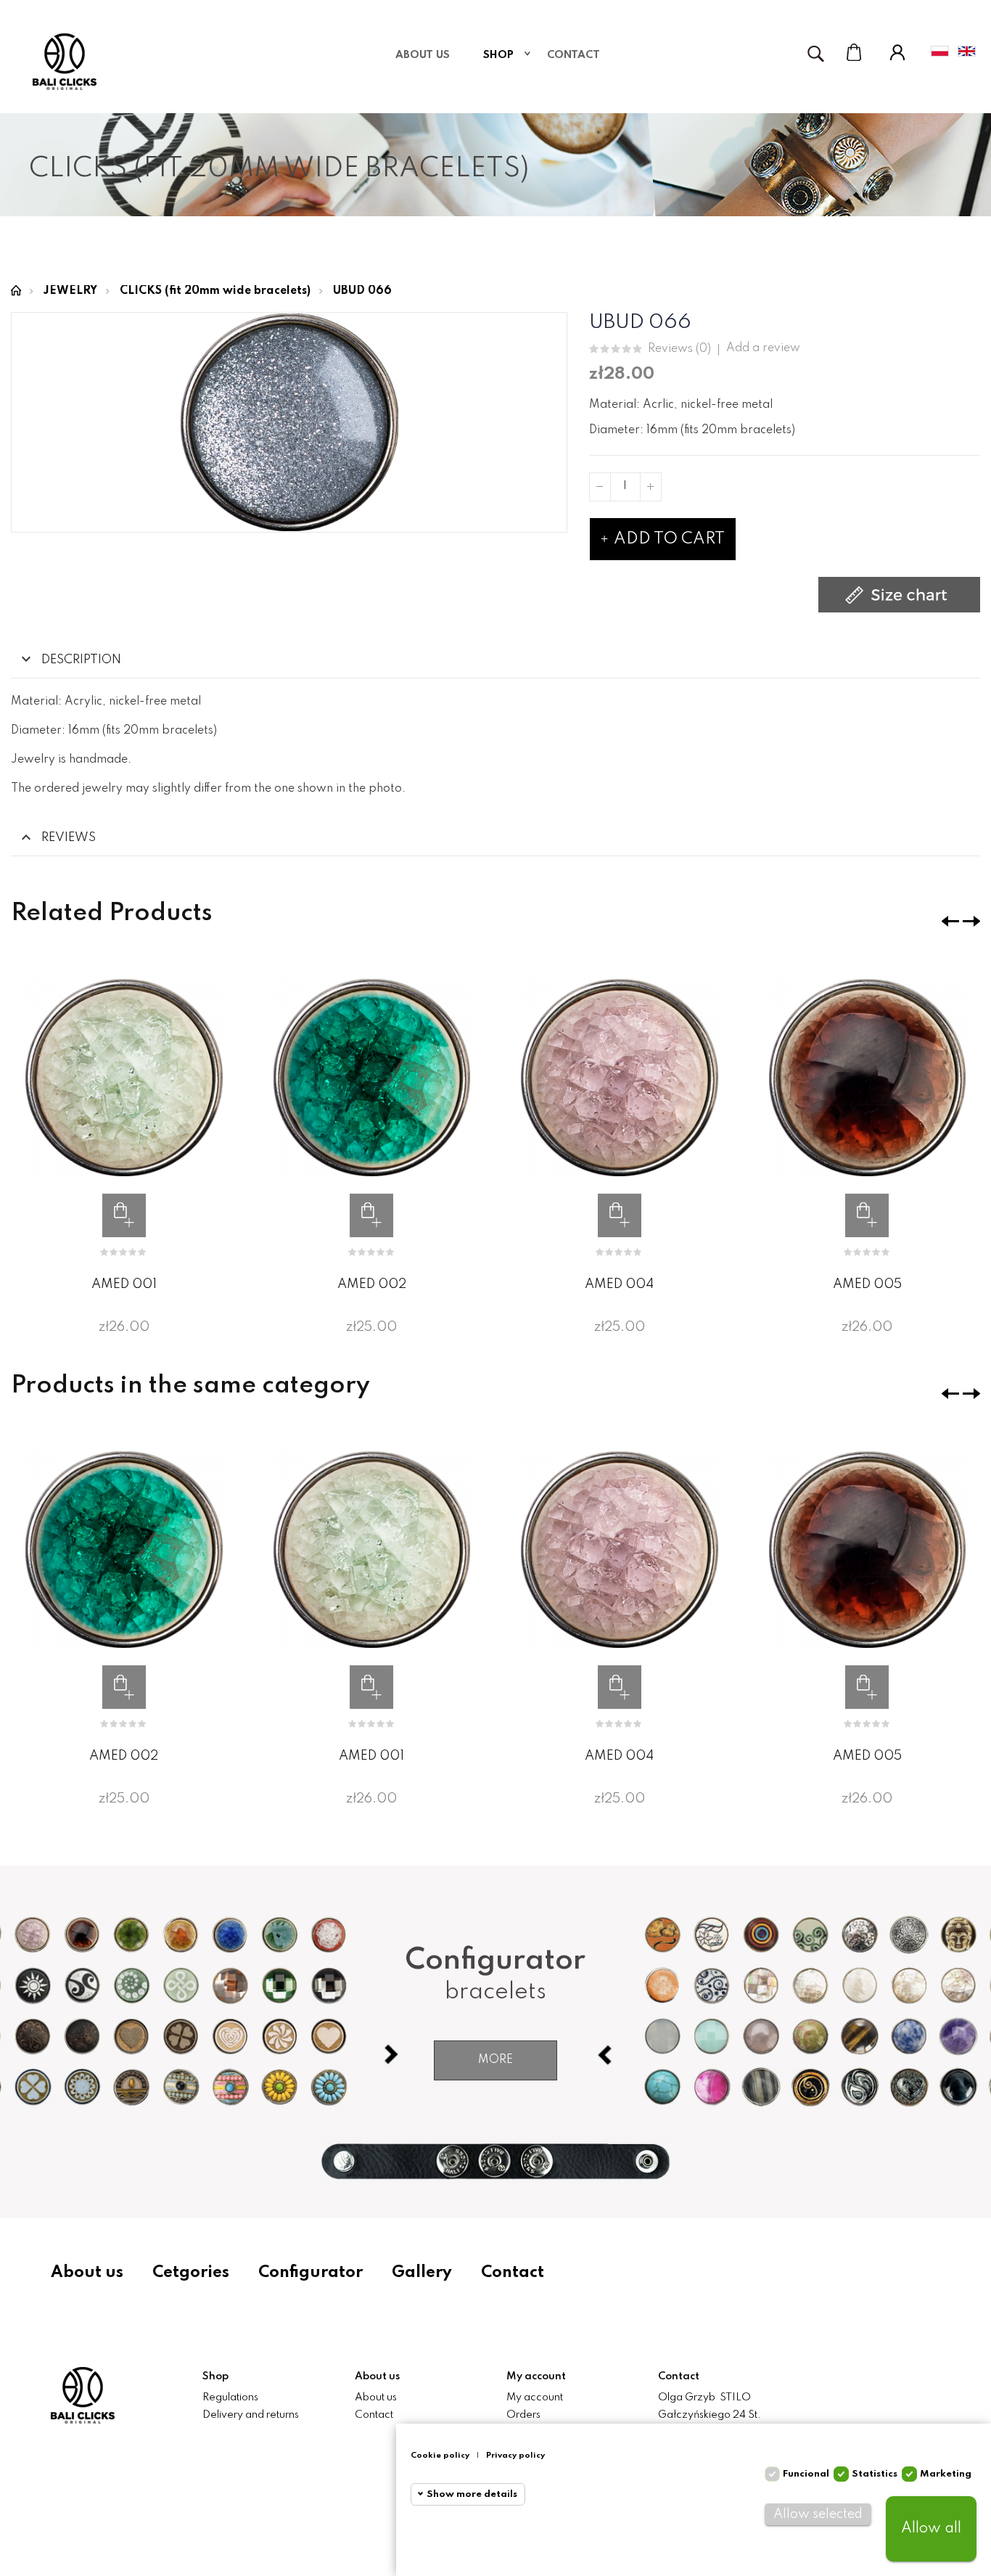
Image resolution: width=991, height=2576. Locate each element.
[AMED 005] (868, 1078)
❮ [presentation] (950, 921)
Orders (523, 2415)
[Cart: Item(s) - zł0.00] (854, 52)
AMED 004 (619, 1284)
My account (535, 2397)
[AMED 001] (124, 1078)
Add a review (763, 348)
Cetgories (191, 2273)
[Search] (815, 54)
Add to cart (667, 539)
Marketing (946, 2474)
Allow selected (818, 2514)
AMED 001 (124, 1284)
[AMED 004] (620, 1078)
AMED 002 (372, 1284)
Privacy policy (515, 2456)
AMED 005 (867, 1284)
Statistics (875, 2474)
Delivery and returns (251, 2415)
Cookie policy (440, 2456)
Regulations (230, 2397)
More (495, 2060)
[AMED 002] (372, 1078)
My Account (897, 52)
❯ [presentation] (971, 921)
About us (87, 2273)
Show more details (472, 2494)
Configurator (311, 2273)
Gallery (422, 2273)
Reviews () (679, 349)
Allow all (931, 2529)
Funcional (806, 2474)
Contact (513, 2273)
